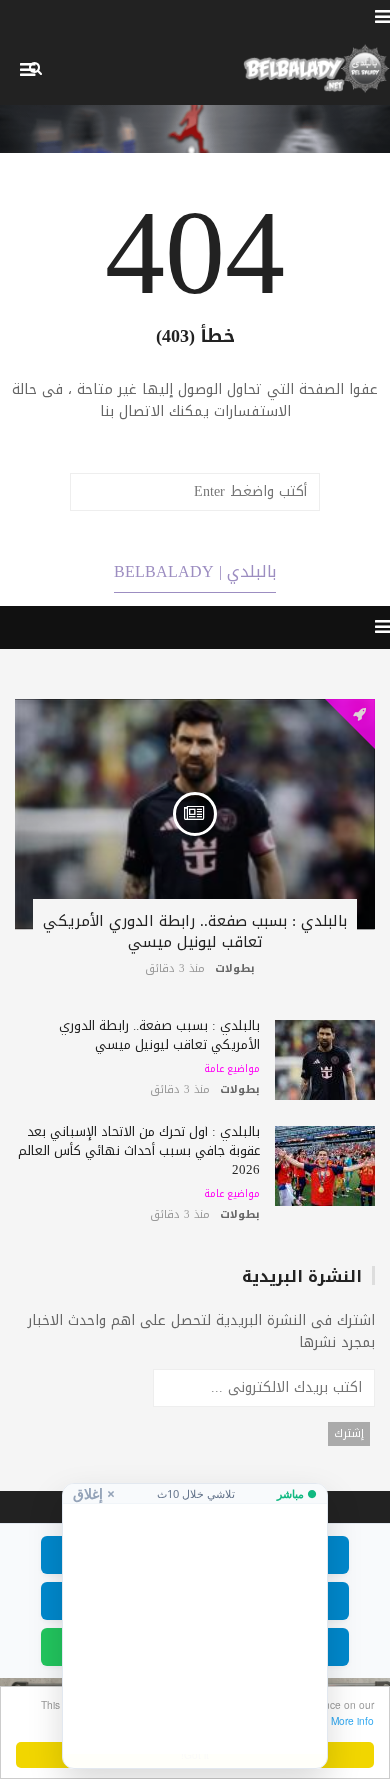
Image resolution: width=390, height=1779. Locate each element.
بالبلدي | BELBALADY (195, 571)
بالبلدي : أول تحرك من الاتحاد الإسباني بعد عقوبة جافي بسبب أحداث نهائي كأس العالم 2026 (139, 1150)
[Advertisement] (195, 1629)
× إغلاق (94, 1493)
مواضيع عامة (232, 1069)
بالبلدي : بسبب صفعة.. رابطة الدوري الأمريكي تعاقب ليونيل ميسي (195, 931)
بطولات (235, 968)
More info (352, 1720)
